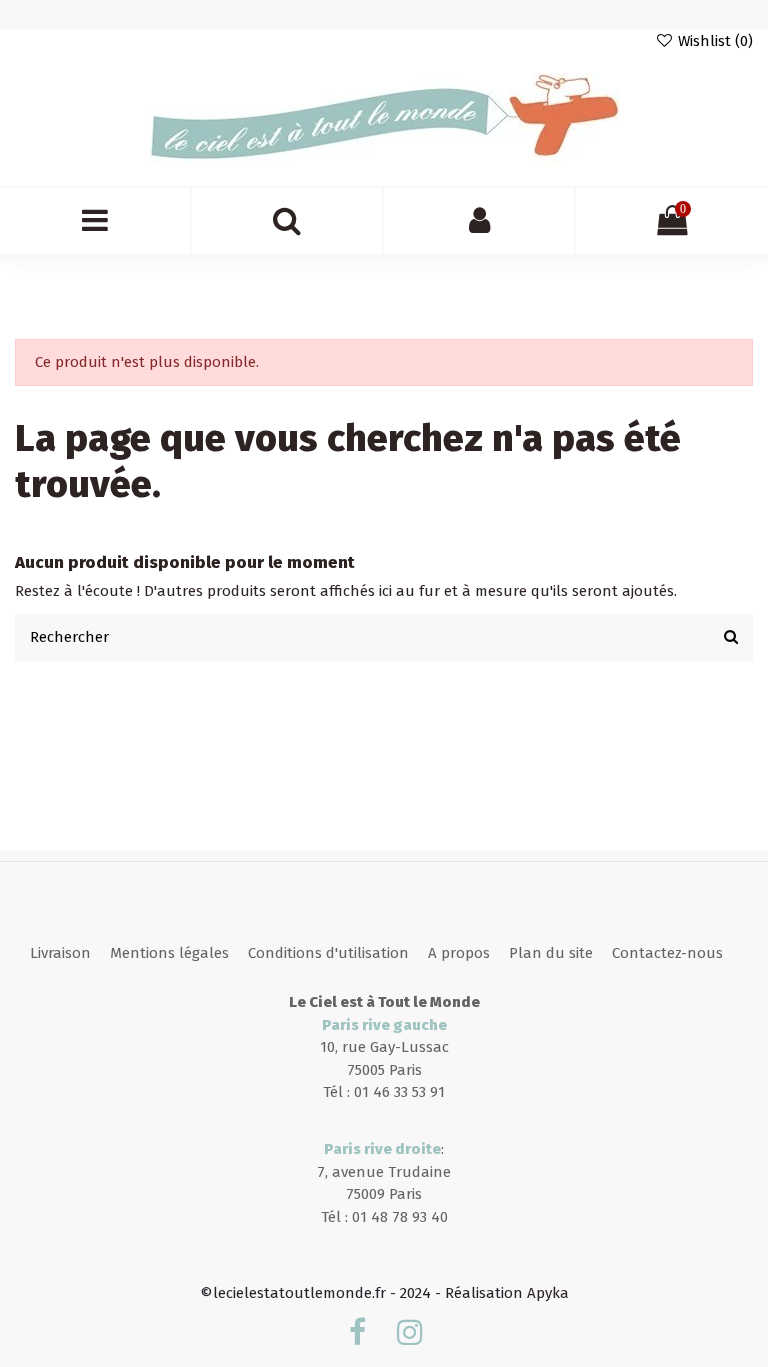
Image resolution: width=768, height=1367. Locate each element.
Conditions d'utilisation (328, 953)
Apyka (548, 1293)
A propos (459, 953)
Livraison (60, 953)
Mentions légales (169, 953)
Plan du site (551, 953)
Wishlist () (713, 41)
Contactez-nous (667, 953)
